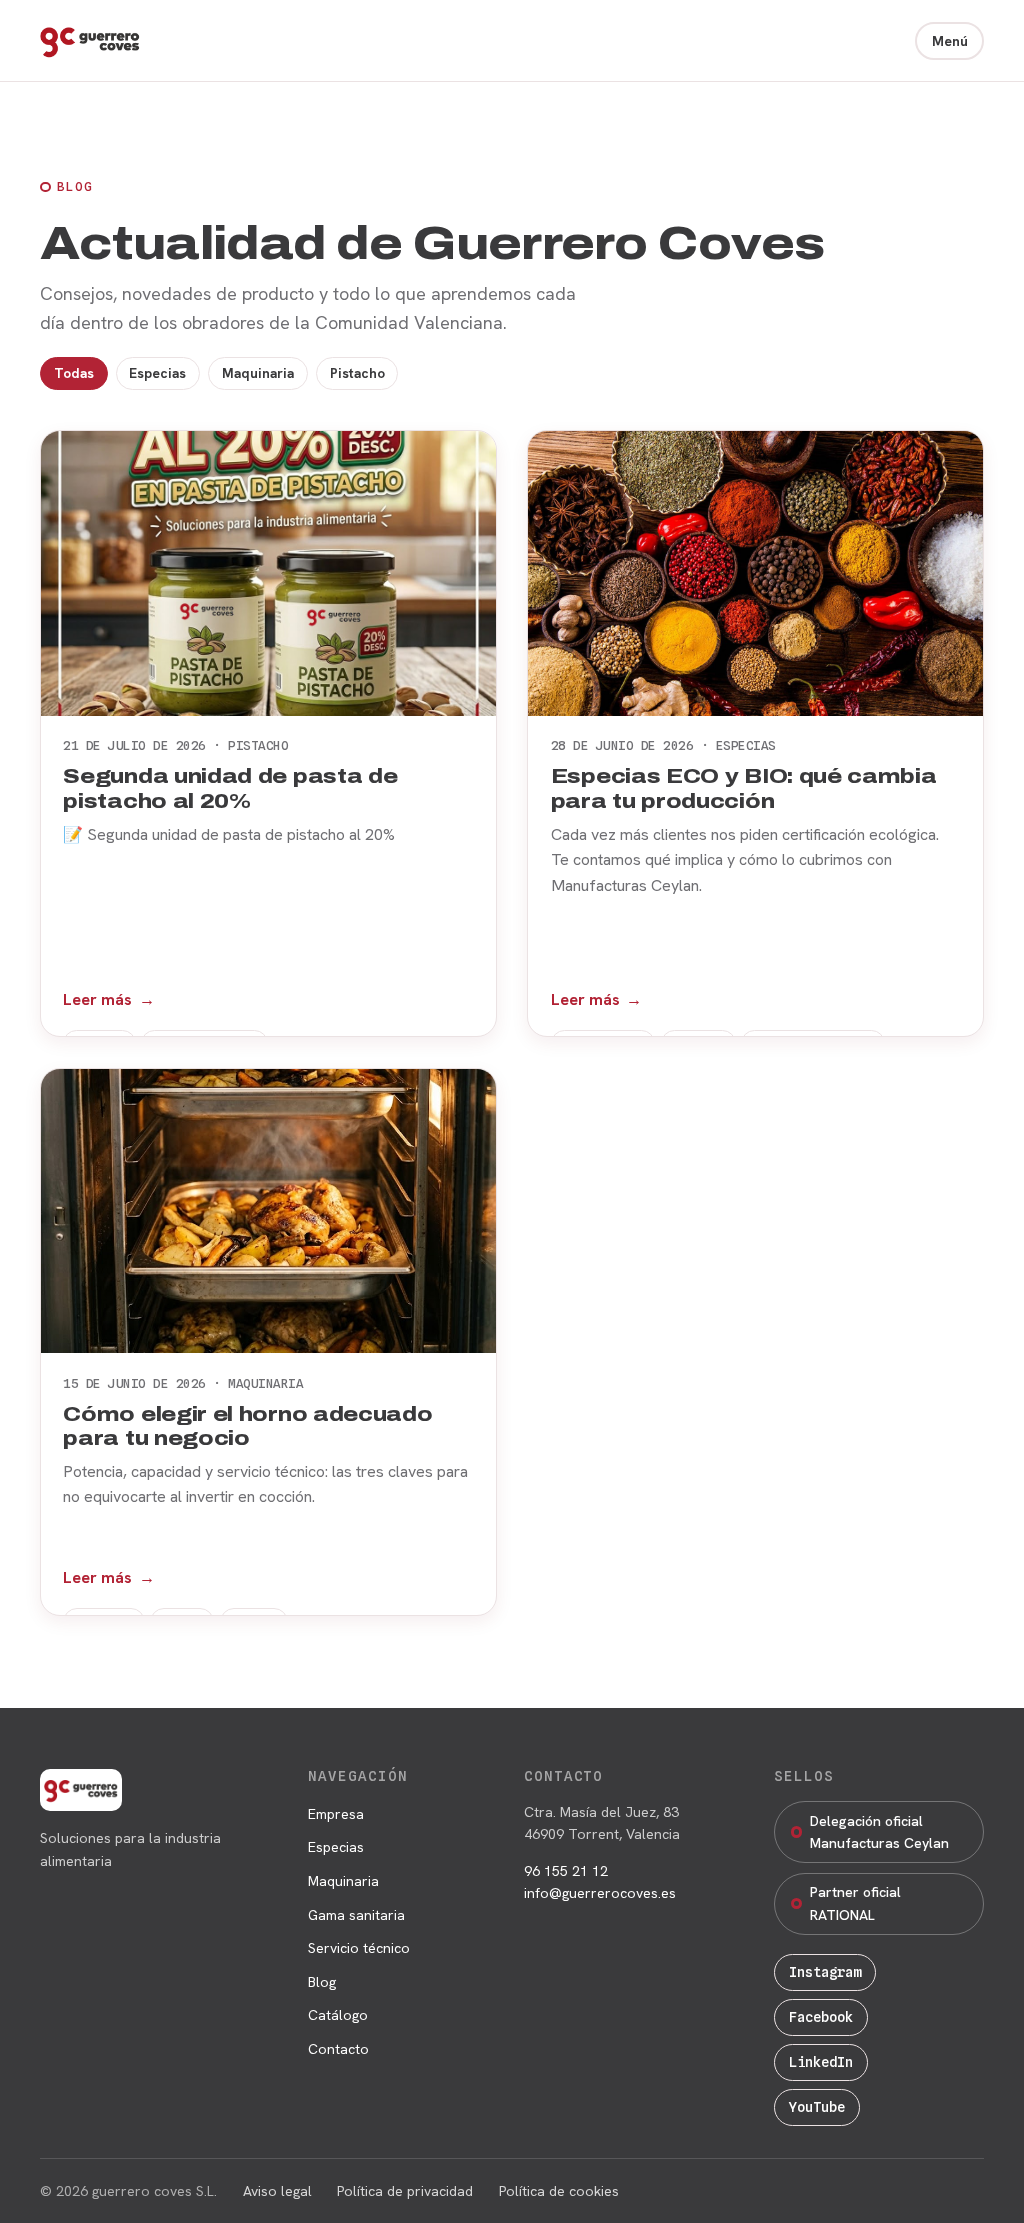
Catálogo (338, 2015)
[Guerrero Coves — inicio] (90, 41)
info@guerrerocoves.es (600, 1893)
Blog (322, 1982)
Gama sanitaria (356, 1915)
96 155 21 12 (566, 1871)
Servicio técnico (359, 1948)
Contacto (338, 2049)
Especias (157, 373)
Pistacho (357, 373)
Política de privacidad (405, 2191)
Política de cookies (559, 2191)
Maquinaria (258, 373)
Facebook (821, 2017)
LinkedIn (821, 2062)
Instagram (825, 1972)
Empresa (336, 1814)
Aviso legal (277, 2191)
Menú (950, 41)
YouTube (817, 2107)
